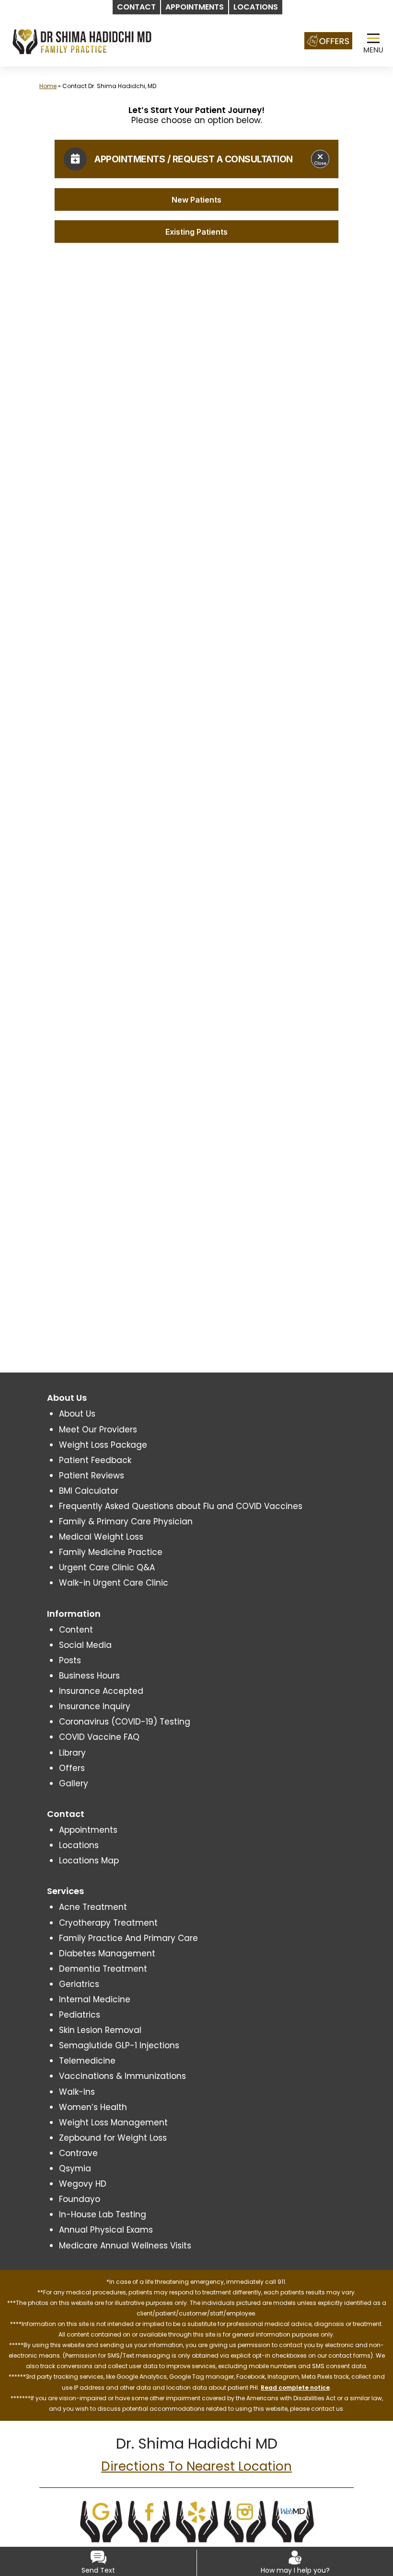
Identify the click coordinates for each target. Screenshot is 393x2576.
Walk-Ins (77, 2092)
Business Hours (89, 1676)
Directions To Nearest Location (196, 2466)
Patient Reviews (92, 1475)
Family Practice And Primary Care (128, 1938)
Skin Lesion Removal (100, 2030)
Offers (72, 1768)
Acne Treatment (93, 1907)
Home (48, 86)
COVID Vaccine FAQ (99, 1737)
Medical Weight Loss (101, 1537)
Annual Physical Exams (106, 2230)
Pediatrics (80, 2015)
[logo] (82, 41)
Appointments (88, 1830)
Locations (79, 1845)
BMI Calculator (89, 1491)
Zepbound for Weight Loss (113, 2138)
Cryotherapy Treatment (108, 1923)
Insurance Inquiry (95, 1706)
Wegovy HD (83, 2184)
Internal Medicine (95, 1999)
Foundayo (80, 2199)
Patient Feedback (95, 1460)
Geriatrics (79, 1984)
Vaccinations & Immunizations (122, 2076)
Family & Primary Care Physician (126, 1521)
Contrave (78, 2153)
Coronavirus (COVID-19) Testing (125, 1722)
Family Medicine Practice (111, 1552)
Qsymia (75, 2168)
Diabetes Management (107, 1953)
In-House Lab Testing (103, 2214)
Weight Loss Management (113, 2122)
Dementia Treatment (103, 1969)
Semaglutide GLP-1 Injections (119, 2045)
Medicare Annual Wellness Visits (125, 2246)
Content (76, 1630)
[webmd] (293, 2520)
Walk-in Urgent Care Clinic (114, 1583)
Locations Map (89, 1861)
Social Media (85, 1645)
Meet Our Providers (98, 1430)
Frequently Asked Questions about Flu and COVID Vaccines (181, 1506)
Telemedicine (87, 2061)
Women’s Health (93, 2107)
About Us (77, 1414)
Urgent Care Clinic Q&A (107, 1567)
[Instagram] (245, 2520)
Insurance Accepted (101, 1691)
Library (72, 1753)
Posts (70, 1660)
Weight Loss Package (103, 1445)
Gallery (74, 1783)
